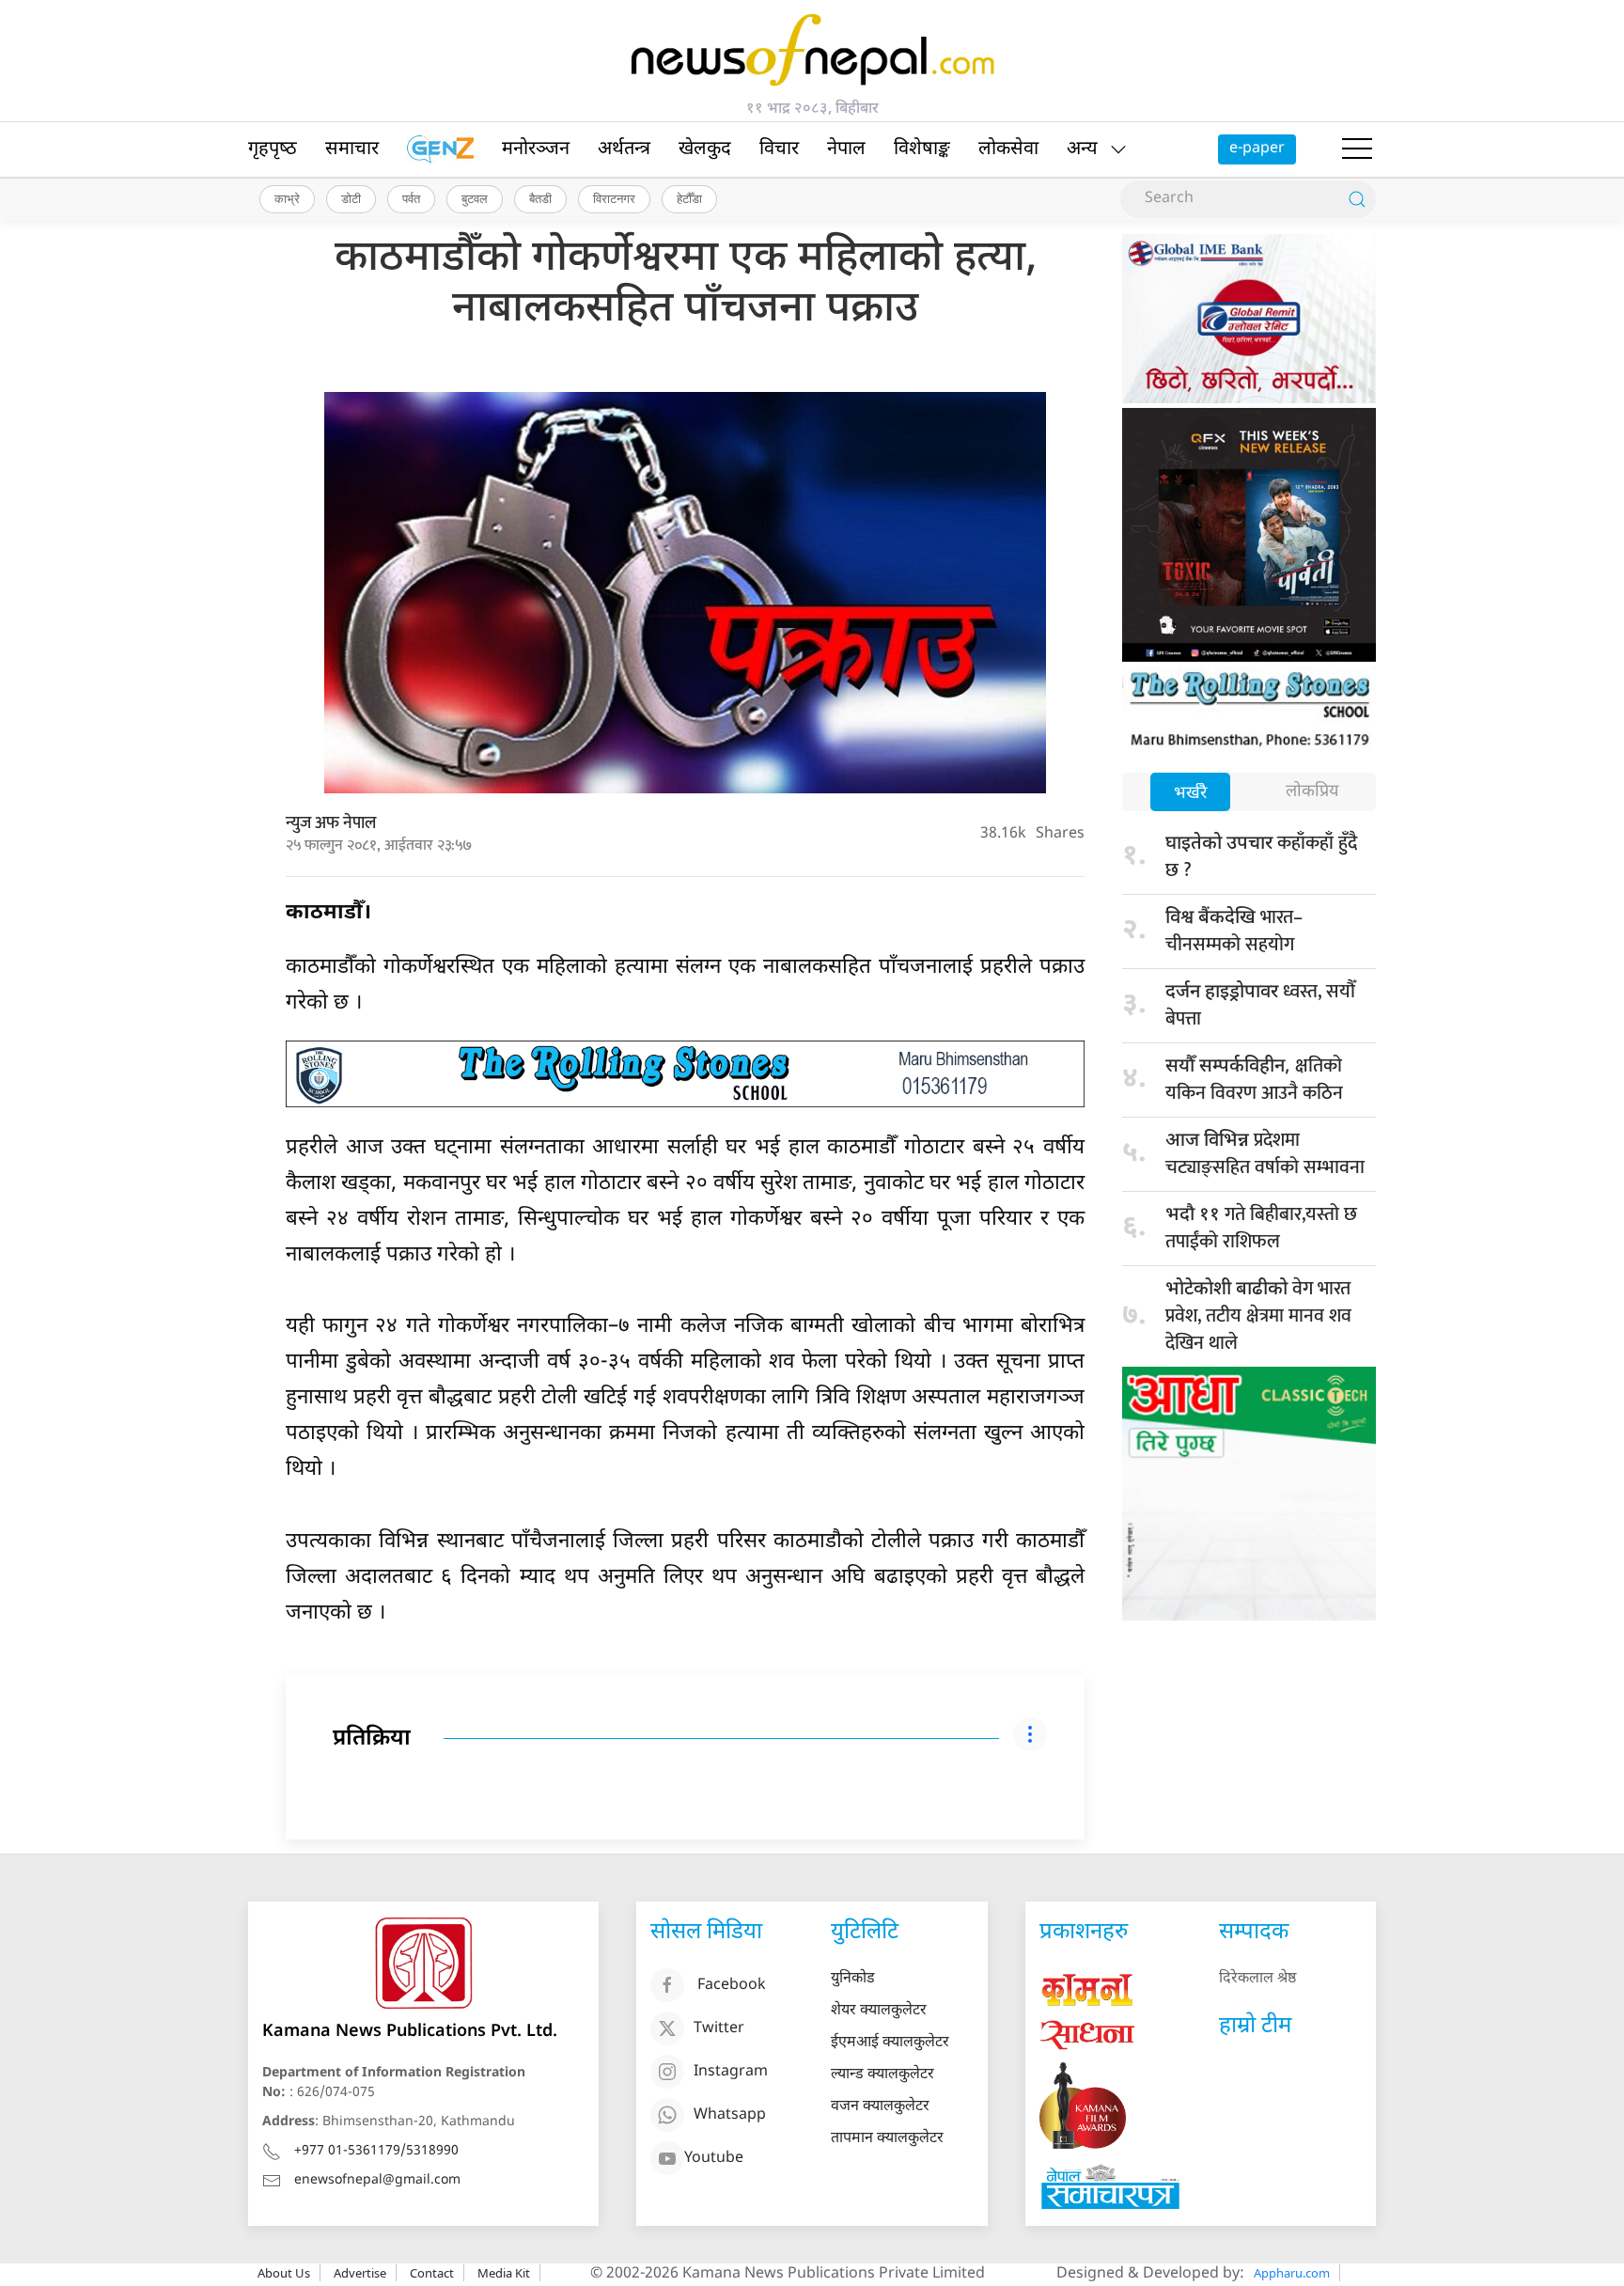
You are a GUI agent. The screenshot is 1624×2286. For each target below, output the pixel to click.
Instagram (731, 2072)
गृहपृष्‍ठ (273, 149)
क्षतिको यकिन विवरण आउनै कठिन (1254, 1080)
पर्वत (411, 198)
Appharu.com (1292, 2273)
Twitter (719, 2029)
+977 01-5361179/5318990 (376, 2151)
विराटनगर (614, 198)
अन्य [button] (1082, 149)
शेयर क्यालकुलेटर (879, 2011)
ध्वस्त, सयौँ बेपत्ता (1260, 1005)
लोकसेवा (1008, 149)
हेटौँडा (689, 198)
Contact (432, 2273)
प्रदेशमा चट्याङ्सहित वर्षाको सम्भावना (1265, 1154)
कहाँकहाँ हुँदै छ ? (1261, 857)
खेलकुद (705, 149)
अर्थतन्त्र (624, 149)
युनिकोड (853, 1979)
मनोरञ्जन (536, 149)
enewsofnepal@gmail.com (377, 2180)
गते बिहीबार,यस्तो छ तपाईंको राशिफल (1261, 1228)
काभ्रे (287, 198)
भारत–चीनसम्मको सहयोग (1234, 931)
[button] (1357, 149)
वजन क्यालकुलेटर (880, 2107)
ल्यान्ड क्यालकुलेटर (882, 2075)
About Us (284, 2273)
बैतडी (540, 198)
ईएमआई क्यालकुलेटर (890, 2043)
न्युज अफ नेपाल (331, 823)
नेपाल (846, 149)
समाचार (352, 149)
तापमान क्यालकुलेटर (887, 2139)
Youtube (714, 2159)
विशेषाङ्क (922, 149)
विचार (779, 149)
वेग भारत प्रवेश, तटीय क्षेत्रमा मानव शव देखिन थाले (1258, 1316)
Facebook (732, 1986)
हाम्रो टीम (1255, 2027)
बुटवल (475, 198)
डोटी (351, 198)
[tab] (1190, 794)
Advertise (360, 2273)
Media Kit (504, 2273)
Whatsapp (730, 2115)
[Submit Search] (1357, 199)
